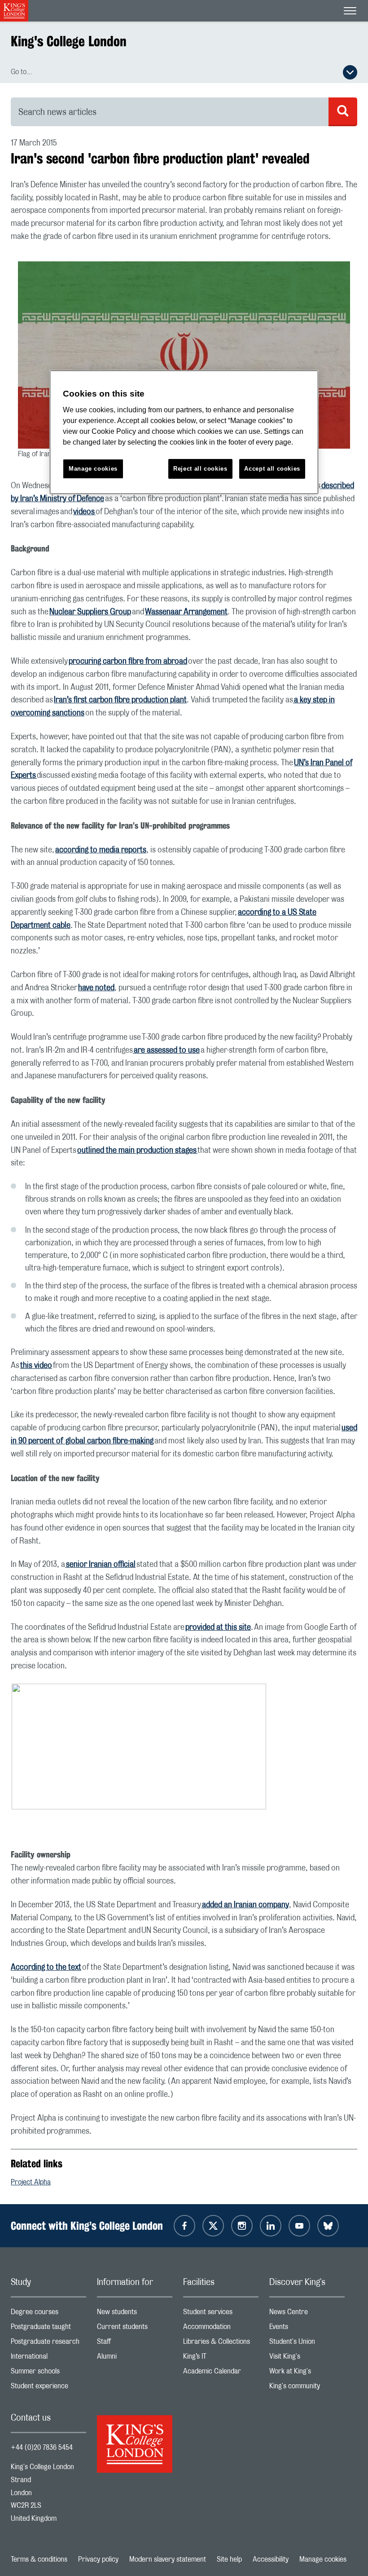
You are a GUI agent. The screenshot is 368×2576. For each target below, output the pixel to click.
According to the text (46, 1967)
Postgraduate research (48, 2344)
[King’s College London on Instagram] (242, 2226)
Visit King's (307, 2358)
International (48, 2358)
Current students (135, 2329)
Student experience (48, 2388)
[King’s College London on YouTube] (299, 2226)
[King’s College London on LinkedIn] (271, 2226)
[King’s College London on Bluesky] (328, 2226)
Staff (135, 2344)
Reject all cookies (200, 469)
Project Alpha (31, 2182)
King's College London (69, 41)
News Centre (307, 2314)
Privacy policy (98, 2559)
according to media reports (101, 850)
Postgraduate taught (48, 2329)
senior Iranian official (100, 1565)
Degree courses (48, 2314)
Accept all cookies (272, 469)
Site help (229, 2559)
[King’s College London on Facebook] (184, 2226)
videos (84, 512)
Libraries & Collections (221, 2344)
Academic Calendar (221, 2373)
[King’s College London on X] (213, 2226)
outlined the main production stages (137, 1151)
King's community (307, 2388)
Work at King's (307, 2373)
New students (135, 2314)
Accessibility (271, 2559)
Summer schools (48, 2373)
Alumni (135, 2358)
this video (36, 1366)
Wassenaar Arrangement (186, 612)
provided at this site (218, 1628)
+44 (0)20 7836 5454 (42, 2448)
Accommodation (221, 2329)
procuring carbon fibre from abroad (128, 662)
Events (307, 2329)
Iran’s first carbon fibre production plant (120, 700)
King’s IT (221, 2358)
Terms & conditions (39, 2559)
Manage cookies (323, 2559)
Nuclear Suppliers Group (90, 612)
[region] (184, 432)
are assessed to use (166, 1050)
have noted (96, 988)
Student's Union (307, 2344)
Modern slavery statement (168, 2559)
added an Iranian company (245, 1905)
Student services (221, 2314)
